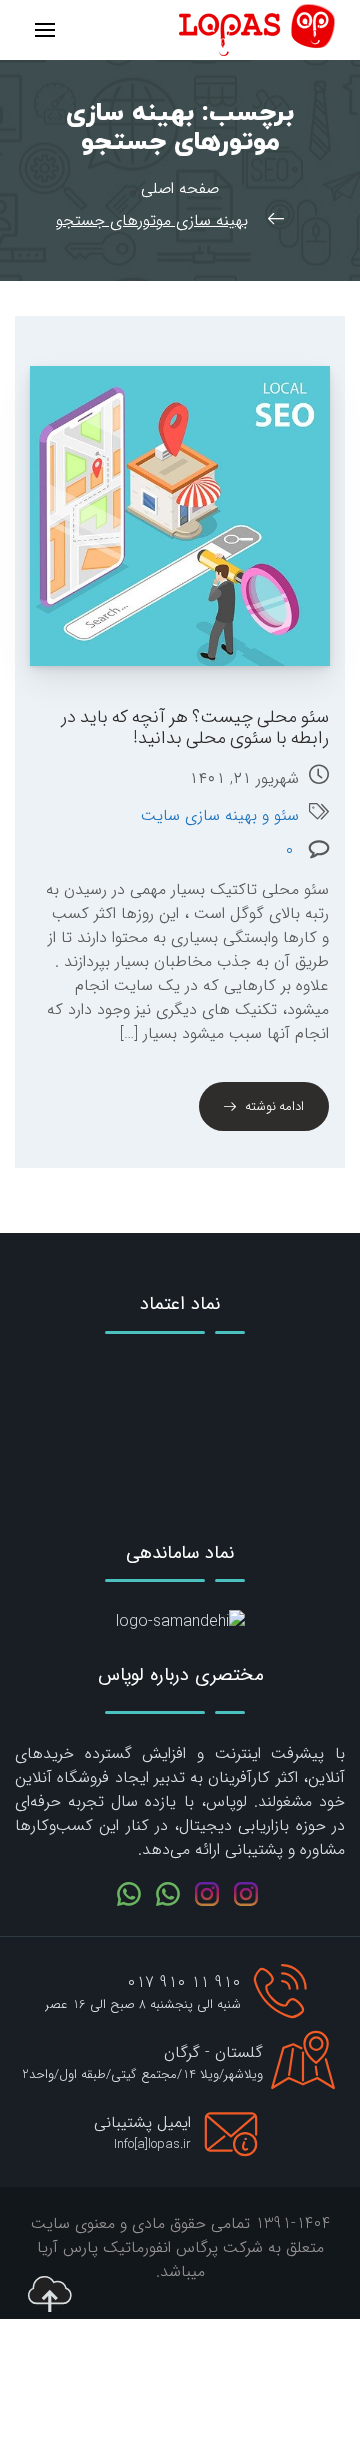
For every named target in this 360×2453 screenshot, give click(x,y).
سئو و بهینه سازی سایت (220, 816)
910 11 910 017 (184, 1982)
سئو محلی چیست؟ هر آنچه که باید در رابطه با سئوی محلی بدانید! (195, 727)
